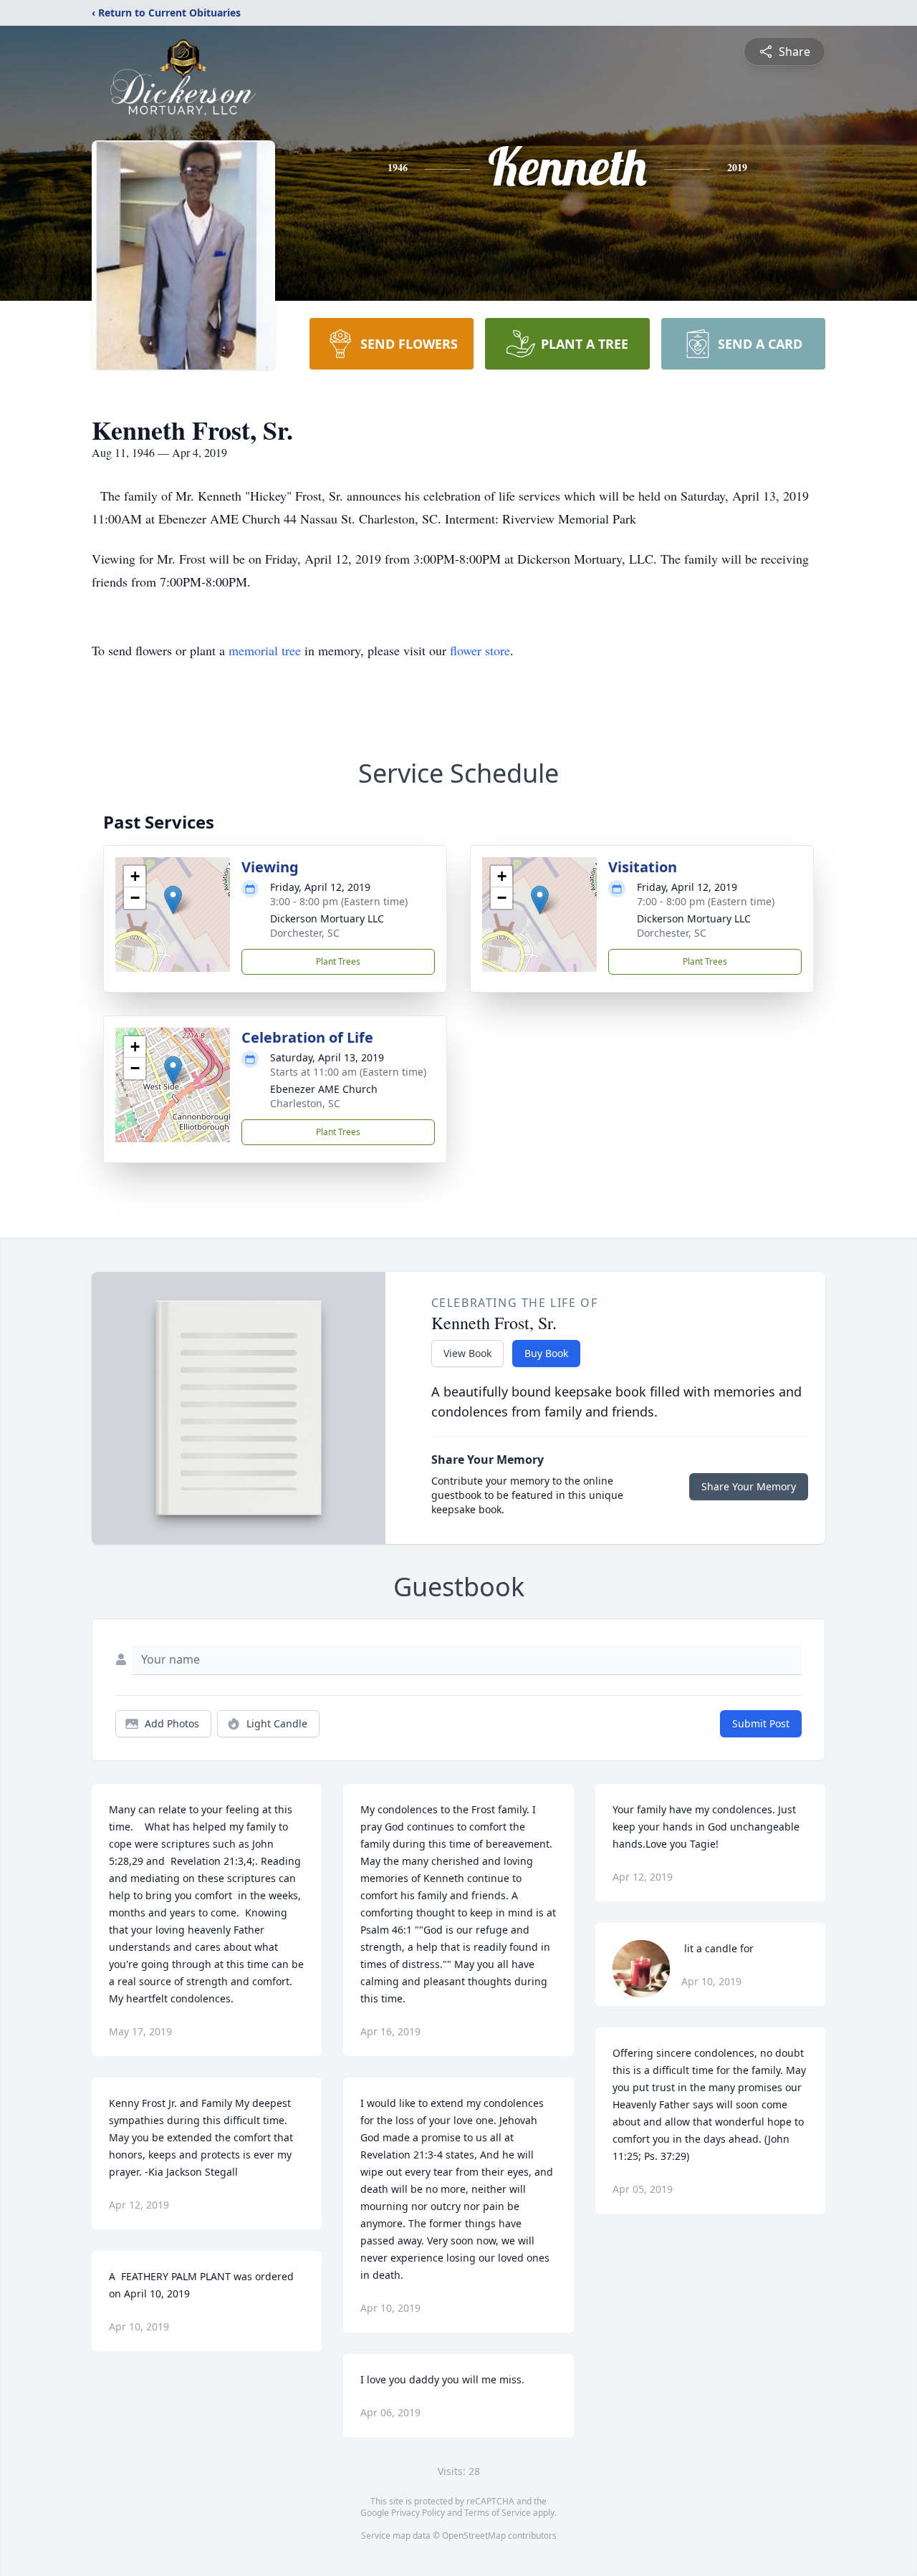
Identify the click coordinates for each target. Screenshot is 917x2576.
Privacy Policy (418, 2513)
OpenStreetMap (474, 2536)
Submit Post (761, 1723)
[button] (173, 900)
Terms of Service (498, 2513)
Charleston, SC (305, 1103)
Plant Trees (338, 961)
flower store (480, 650)
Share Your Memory (749, 1486)
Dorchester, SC (305, 933)
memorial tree (265, 650)
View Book (467, 1353)
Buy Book (546, 1353)
